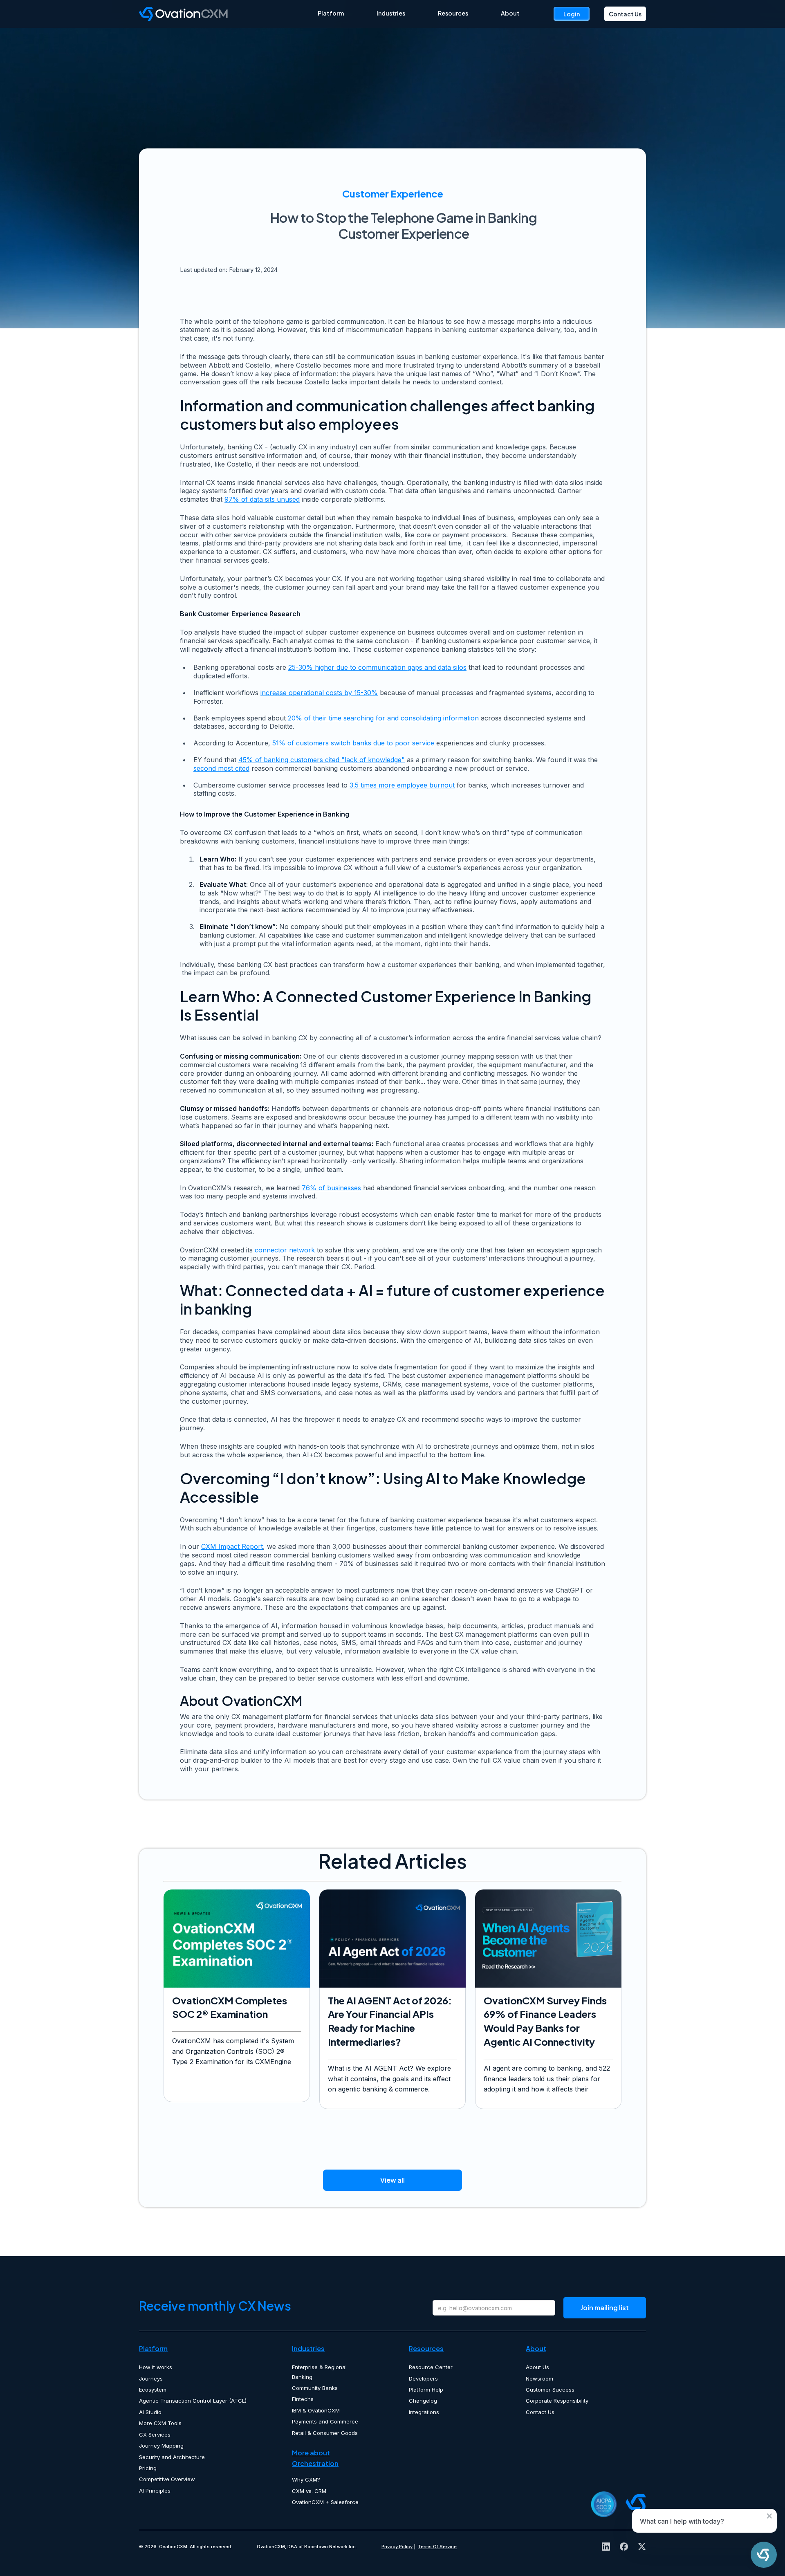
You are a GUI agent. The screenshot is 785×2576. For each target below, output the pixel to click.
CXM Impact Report (232, 1546)
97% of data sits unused (262, 499)
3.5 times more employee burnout (402, 785)
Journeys (151, 2379)
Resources (453, 13)
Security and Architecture (172, 2457)
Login (572, 14)
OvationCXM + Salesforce (325, 2502)
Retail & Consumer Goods (325, 2433)
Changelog (423, 2401)
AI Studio (150, 2412)
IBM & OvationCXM (316, 2410)
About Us (537, 2367)
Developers (423, 2379)
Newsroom (539, 2379)
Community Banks (315, 2388)
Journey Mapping (161, 2446)
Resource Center (431, 2367)
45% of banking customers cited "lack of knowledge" (322, 760)
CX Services (155, 2435)
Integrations (424, 2412)
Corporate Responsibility (557, 2401)
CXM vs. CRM (309, 2491)
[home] (228, 14)
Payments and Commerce (325, 2421)
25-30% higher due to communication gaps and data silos (377, 667)
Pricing (148, 2468)
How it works (156, 2367)
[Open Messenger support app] (764, 2555)
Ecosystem (153, 2390)
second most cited (221, 768)
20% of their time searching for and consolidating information (383, 718)
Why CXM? (306, 2480)
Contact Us (625, 14)
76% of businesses (331, 1188)
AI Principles (155, 2491)
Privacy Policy (397, 2547)
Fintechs (303, 2399)
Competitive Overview (167, 2479)
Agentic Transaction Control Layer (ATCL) (193, 2401)
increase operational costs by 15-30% (319, 693)
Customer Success (550, 2390)
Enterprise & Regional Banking (319, 2372)
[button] (331, 13)
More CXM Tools (160, 2423)
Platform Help (426, 2390)
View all (392, 2180)
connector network (285, 1250)
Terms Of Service (437, 2547)
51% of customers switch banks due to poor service (353, 743)
